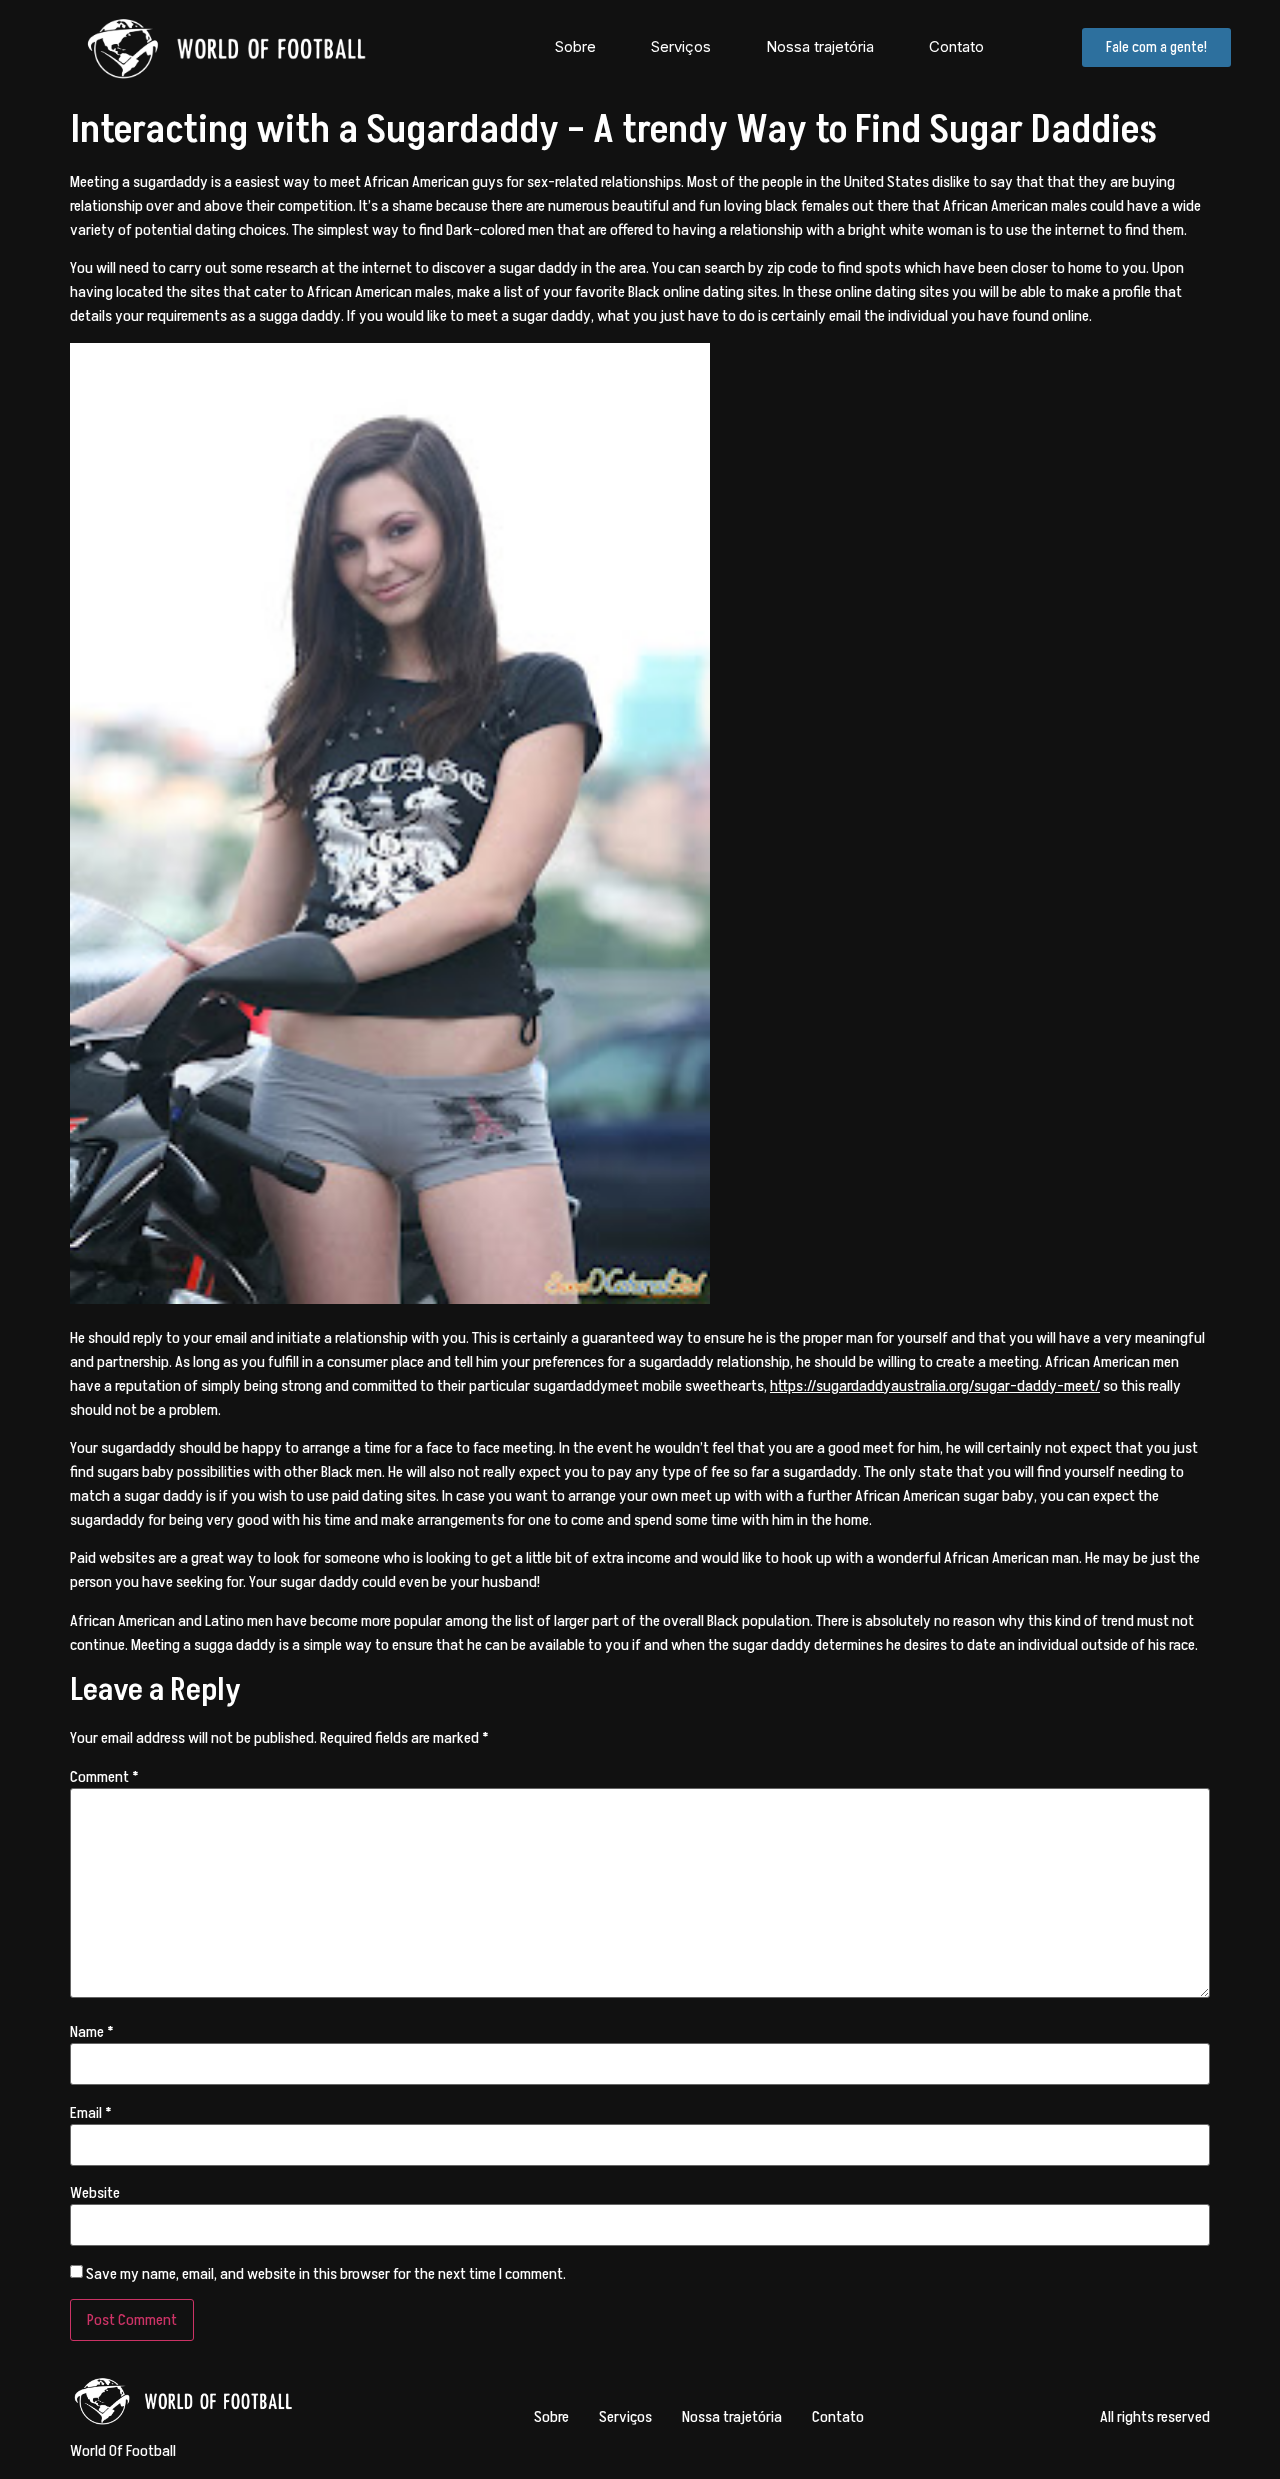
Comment (104, 1777)
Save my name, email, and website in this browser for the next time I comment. (326, 2274)
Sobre (575, 46)
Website (95, 2193)
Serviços (681, 46)
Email (91, 2113)
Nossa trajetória (820, 46)
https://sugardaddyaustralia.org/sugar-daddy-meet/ (935, 1386)
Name (92, 2032)
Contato (956, 46)
